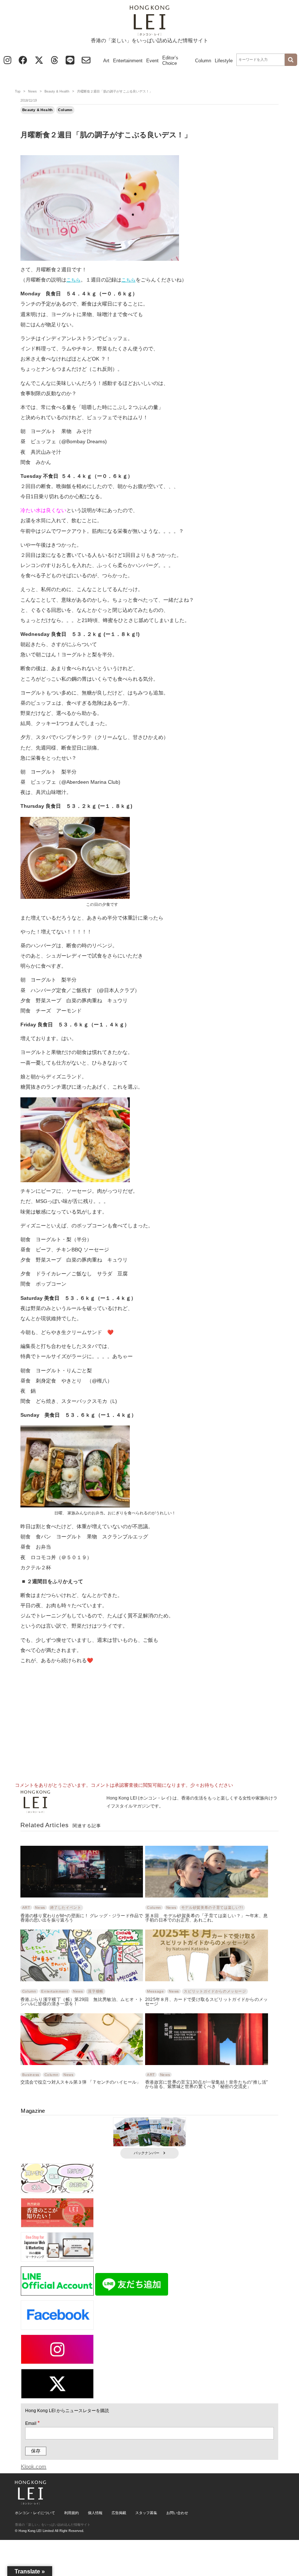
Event (152, 61)
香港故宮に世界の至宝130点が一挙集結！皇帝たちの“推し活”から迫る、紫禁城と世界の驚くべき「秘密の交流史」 (206, 2084)
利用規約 (71, 2513)
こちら (73, 280)
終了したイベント (66, 1908)
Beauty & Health (57, 91)
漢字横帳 (96, 1991)
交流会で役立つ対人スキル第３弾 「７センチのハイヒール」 (81, 2082)
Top (18, 91)
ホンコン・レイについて (35, 2513)
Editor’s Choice (170, 60)
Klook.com (34, 2467)
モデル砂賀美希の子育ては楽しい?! (212, 1908)
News (32, 91)
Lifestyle (224, 61)
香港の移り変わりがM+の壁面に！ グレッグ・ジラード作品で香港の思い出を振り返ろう (82, 1918)
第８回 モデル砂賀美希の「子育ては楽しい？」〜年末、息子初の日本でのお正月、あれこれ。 (206, 1918)
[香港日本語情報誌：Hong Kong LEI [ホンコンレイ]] (30, 2502)
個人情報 (95, 2513)
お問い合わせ (177, 2513)
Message (155, 1991)
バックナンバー (147, 2153)
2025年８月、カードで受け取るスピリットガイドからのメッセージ (206, 2001)
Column (203, 61)
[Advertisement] (149, 1720)
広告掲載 (119, 2513)
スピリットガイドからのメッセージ (215, 1991)
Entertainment (128, 61)
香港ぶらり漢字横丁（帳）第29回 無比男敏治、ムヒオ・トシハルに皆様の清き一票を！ (82, 2001)
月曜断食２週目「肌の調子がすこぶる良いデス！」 (106, 135)
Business (31, 2075)
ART (26, 1908)
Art (106, 61)
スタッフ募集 (146, 2513)
